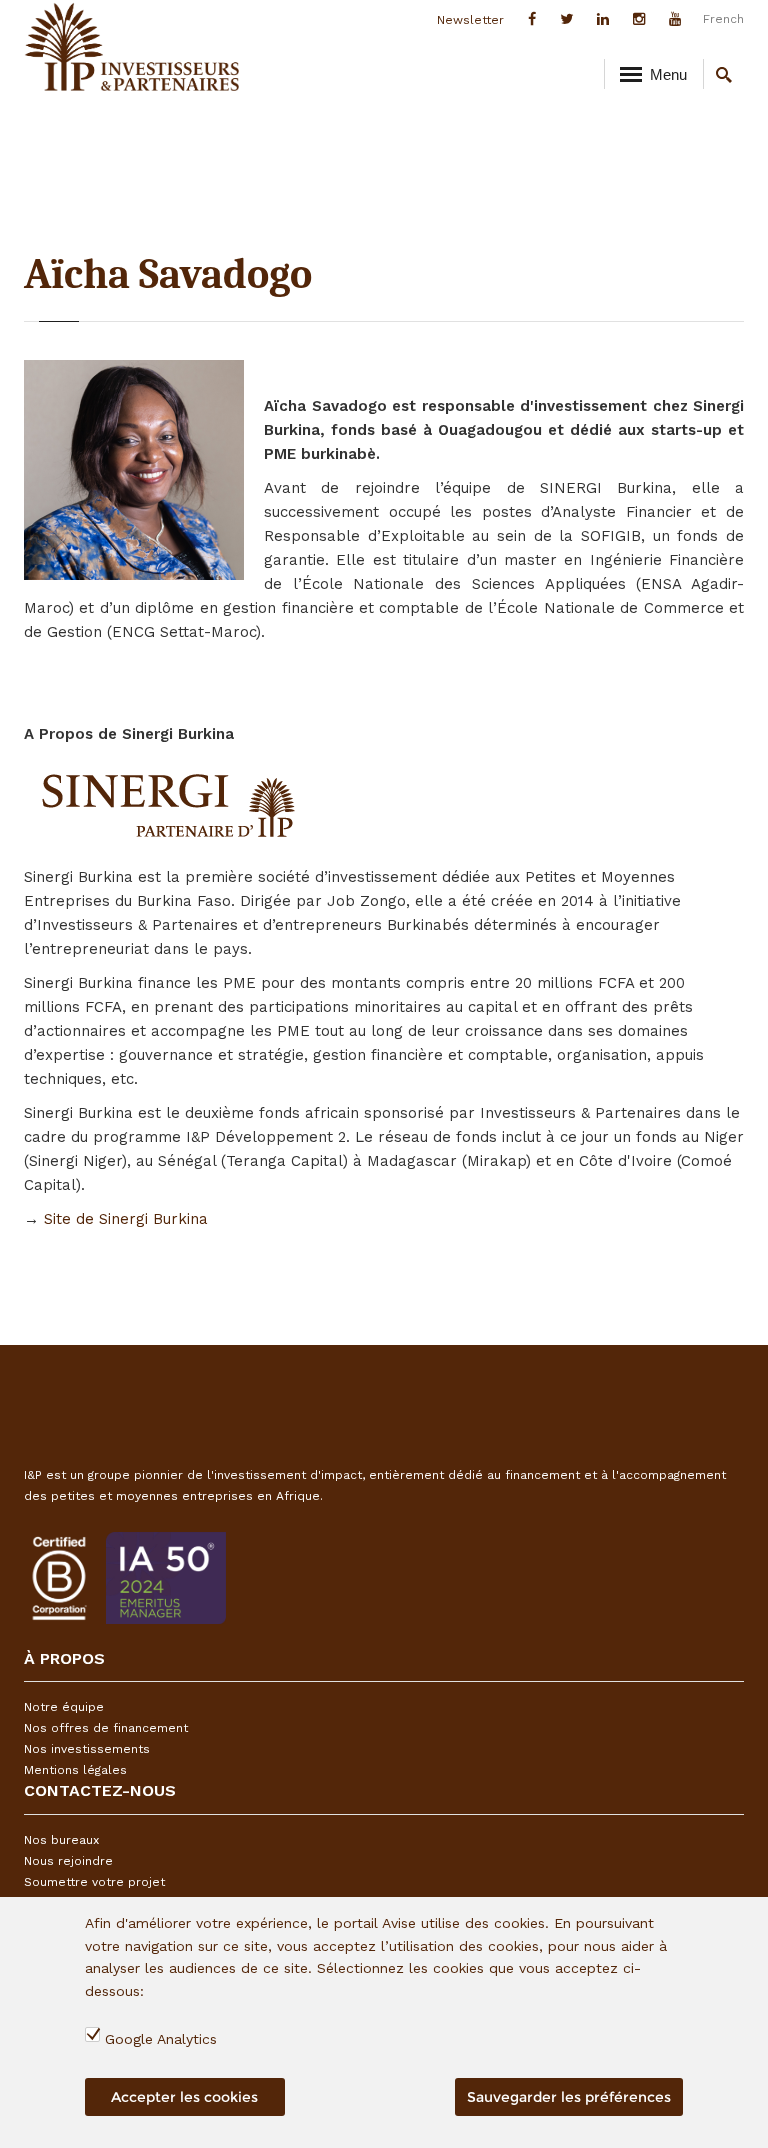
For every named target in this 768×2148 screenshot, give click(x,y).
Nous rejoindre (68, 1861)
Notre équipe (64, 1707)
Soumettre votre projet (94, 1882)
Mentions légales (75, 1770)
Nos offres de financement (106, 1728)
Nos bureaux (61, 1840)
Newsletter (470, 20)
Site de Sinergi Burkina (126, 1219)
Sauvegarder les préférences (569, 2097)
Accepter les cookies (184, 2097)
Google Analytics (161, 2039)
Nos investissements (87, 1749)
